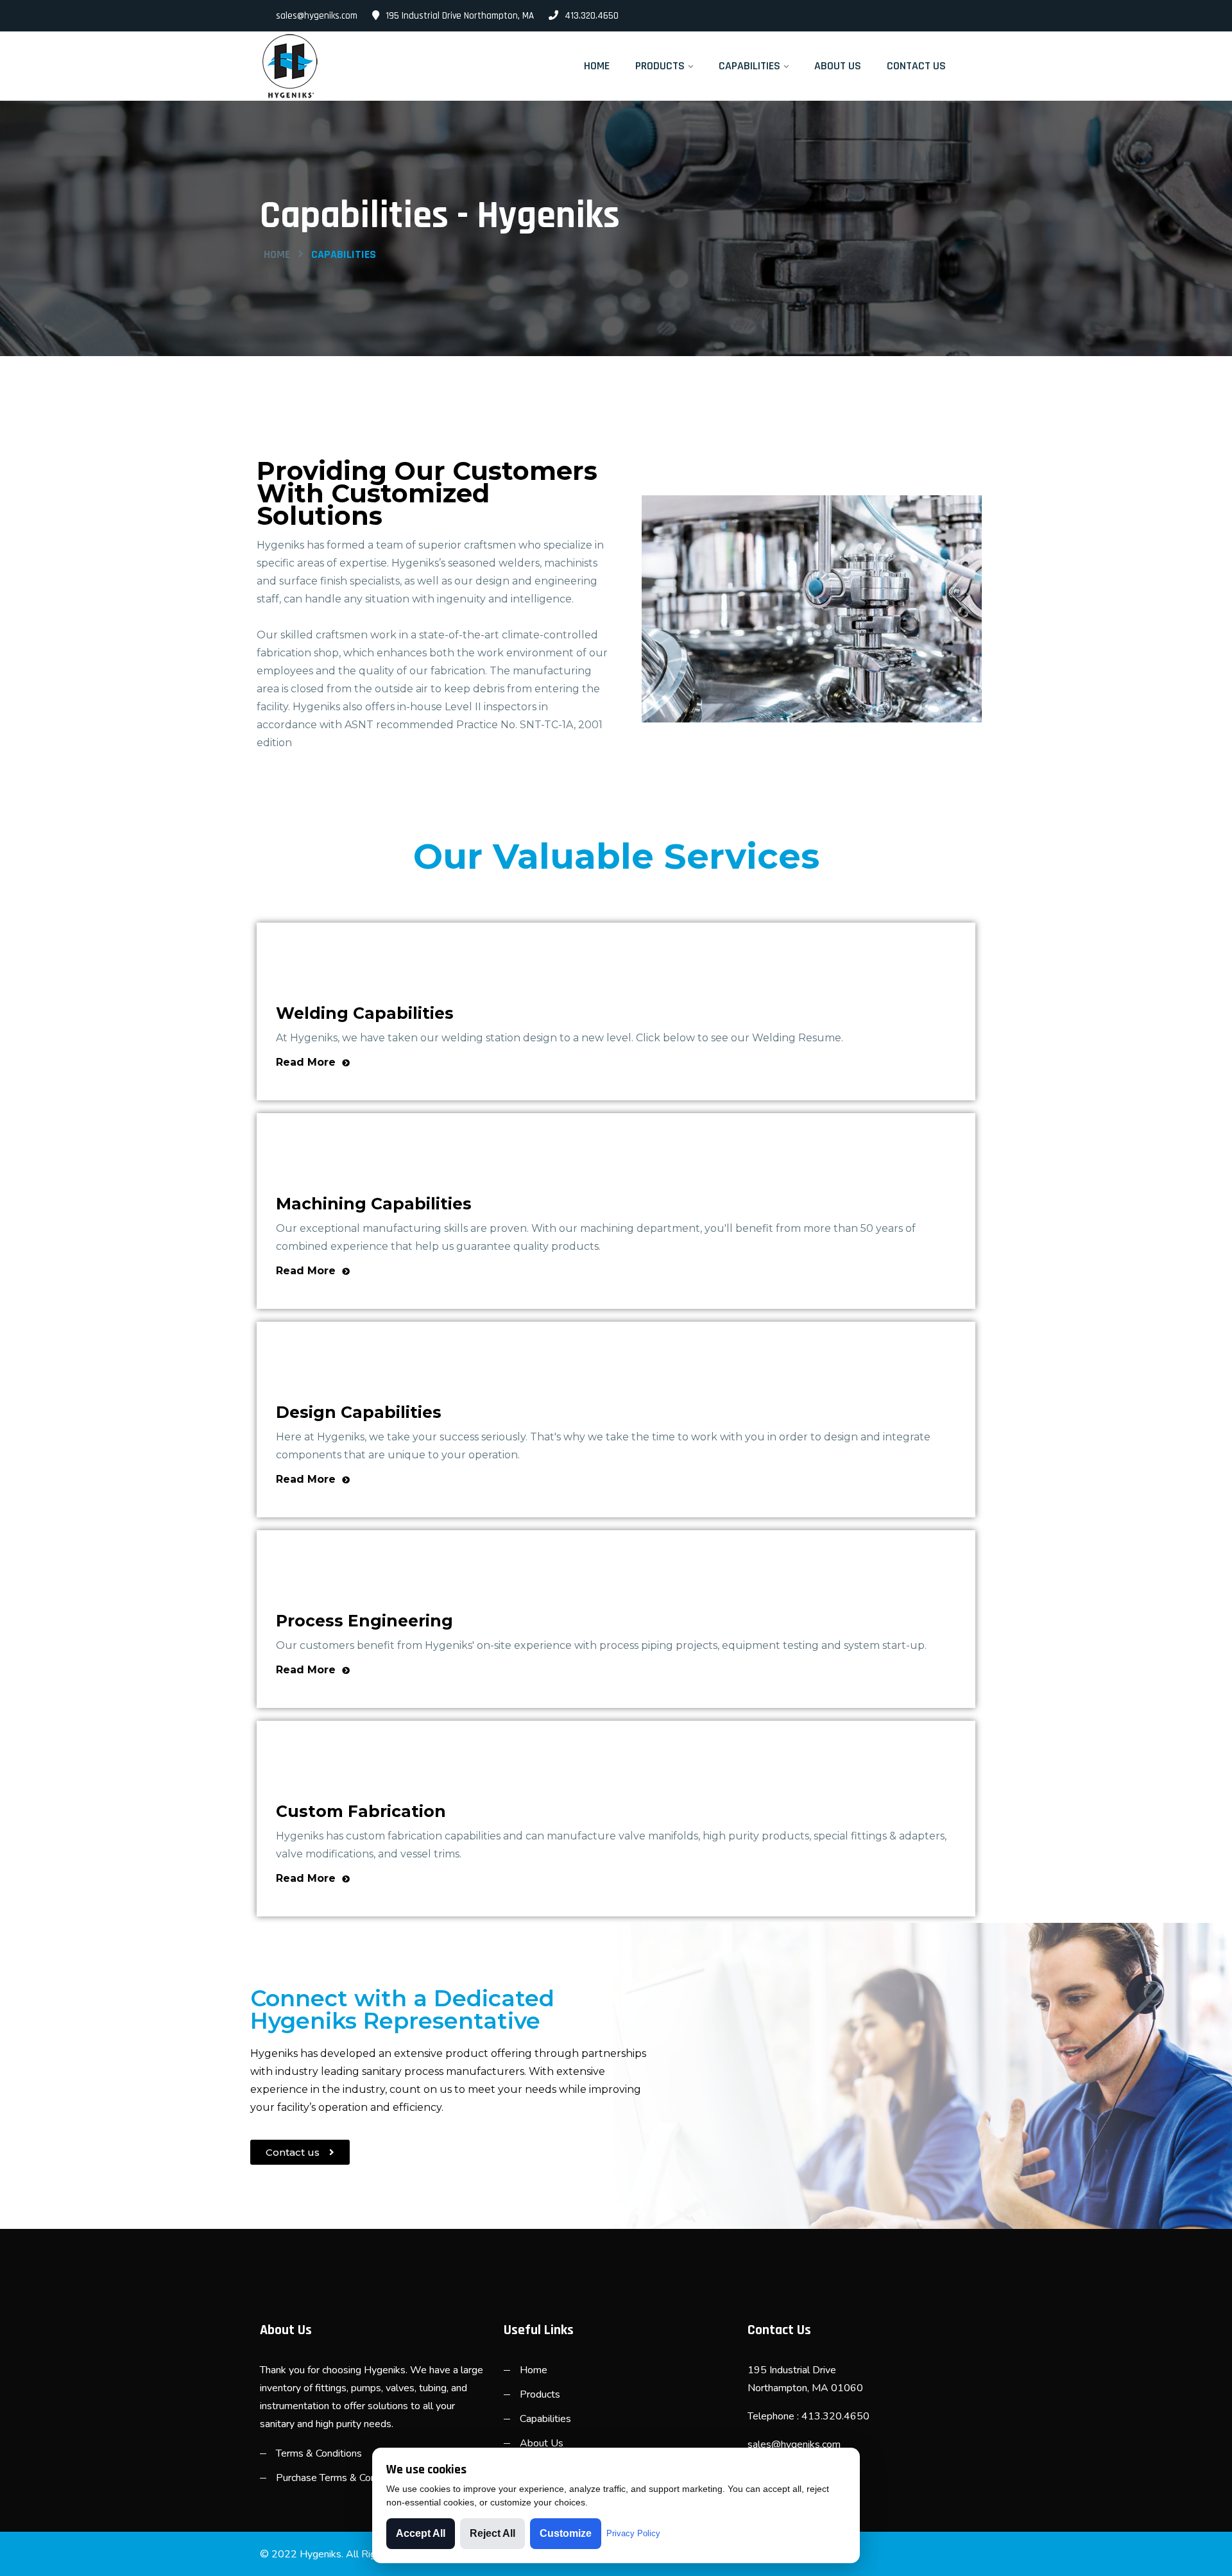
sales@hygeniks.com (317, 16)
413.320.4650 (592, 16)
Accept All (421, 2533)
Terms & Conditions (319, 2453)
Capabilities (749, 66)
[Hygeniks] (342, 66)
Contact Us (916, 66)
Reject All (492, 2533)
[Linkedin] (967, 16)
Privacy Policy (633, 2533)
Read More (307, 1062)
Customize (566, 2533)
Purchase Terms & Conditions (341, 2478)
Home (597, 66)
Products (660, 66)
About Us (838, 66)
